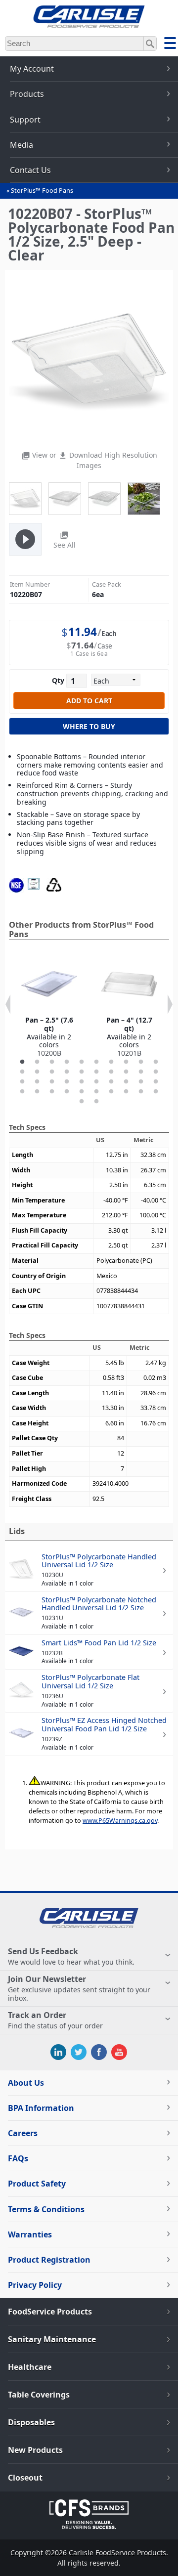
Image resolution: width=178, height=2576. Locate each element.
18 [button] (126, 1072)
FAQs (18, 2158)
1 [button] (22, 1062)
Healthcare (30, 2367)
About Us (26, 2083)
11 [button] (22, 1072)
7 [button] (111, 1062)
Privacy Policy (35, 2285)
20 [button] (156, 1072)
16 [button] (96, 1072)
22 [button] (37, 1082)
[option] (49, 1007)
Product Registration (49, 2260)
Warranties (30, 2234)
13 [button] (52, 1072)
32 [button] (37, 1092)
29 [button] (141, 1082)
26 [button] (96, 1082)
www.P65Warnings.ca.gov (120, 1821)
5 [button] (82, 1062)
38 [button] (126, 1092)
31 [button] (22, 1092)
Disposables (31, 2422)
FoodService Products (50, 2312)
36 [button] (96, 1092)
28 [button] (126, 1082)
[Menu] (170, 44)
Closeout (25, 2478)
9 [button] (141, 1062)
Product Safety (37, 2184)
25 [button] (82, 1082)
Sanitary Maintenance (52, 2339)
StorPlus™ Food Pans (42, 191)
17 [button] (111, 1072)
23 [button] (52, 1082)
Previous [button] (8, 1004)
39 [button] (141, 1092)
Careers (23, 2133)
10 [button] (156, 1062)
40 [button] (156, 1092)
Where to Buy (89, 726)
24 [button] (67, 1082)
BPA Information (41, 2108)
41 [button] (82, 1102)
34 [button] (67, 1092)
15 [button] (82, 1072)
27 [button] (111, 1082)
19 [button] (141, 1072)
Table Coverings (39, 2395)
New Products (35, 2450)
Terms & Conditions (46, 2209)
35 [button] (82, 1092)
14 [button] (67, 1072)
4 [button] (67, 1062)
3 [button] (52, 1062)
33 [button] (52, 1092)
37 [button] (111, 1092)
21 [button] (22, 1082)
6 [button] (96, 1062)
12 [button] (37, 1072)
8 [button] (126, 1062)
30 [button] (156, 1082)
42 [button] (96, 1102)
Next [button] (170, 1004)
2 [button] (37, 1062)
